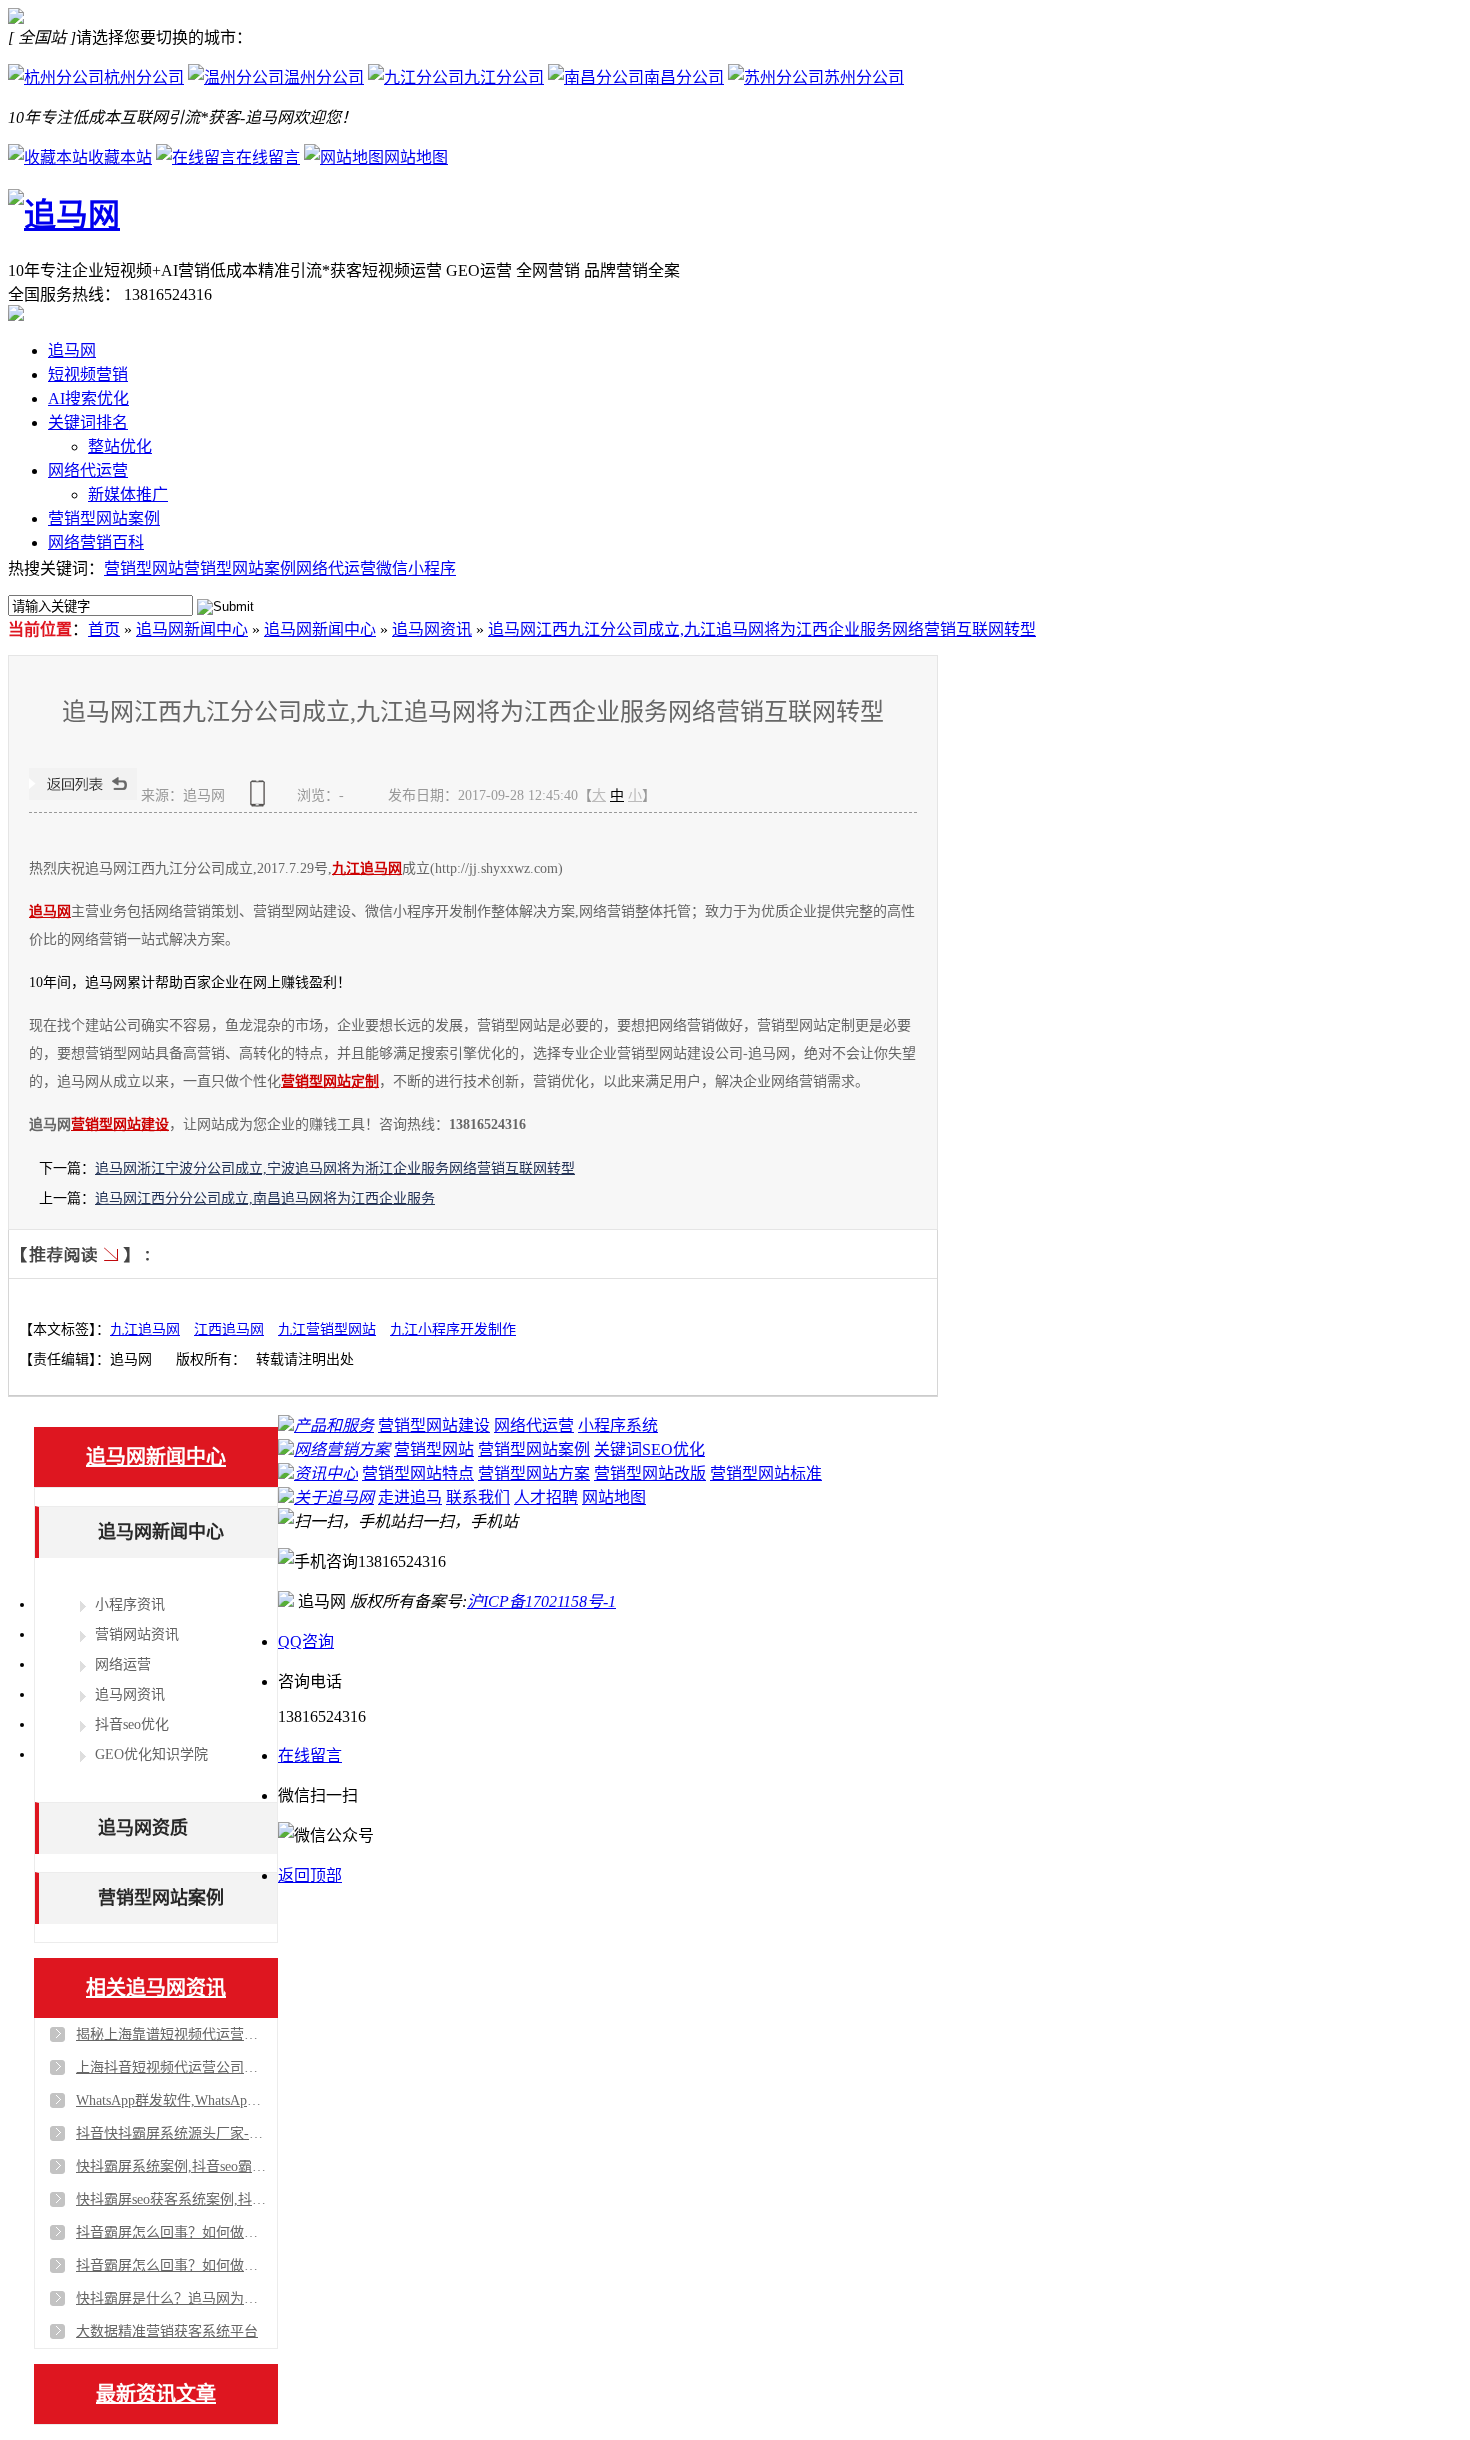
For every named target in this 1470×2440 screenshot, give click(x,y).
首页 (104, 629)
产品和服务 (334, 1425)
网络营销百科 (96, 542)
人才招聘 (546, 1497)
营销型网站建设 (120, 1124)
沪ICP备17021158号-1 (541, 1601)
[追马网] (64, 215)
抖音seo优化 (132, 1724)
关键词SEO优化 (649, 1449)
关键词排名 (88, 422)
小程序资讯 (130, 1604)
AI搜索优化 (88, 398)
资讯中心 (326, 1473)
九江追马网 (367, 868)
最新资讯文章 (156, 2394)
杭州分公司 (144, 77)
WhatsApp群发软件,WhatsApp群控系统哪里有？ (171, 2100)
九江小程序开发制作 (453, 1329)
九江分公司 (504, 77)
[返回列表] (83, 795)
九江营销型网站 (327, 1329)
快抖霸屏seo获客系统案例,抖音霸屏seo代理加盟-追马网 (171, 2199)
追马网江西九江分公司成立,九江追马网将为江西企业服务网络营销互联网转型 (762, 629)
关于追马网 (334, 1497)
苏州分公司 (864, 77)
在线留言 (268, 157)
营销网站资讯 (137, 1634)
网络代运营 (88, 470)
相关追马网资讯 (156, 1988)
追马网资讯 (432, 629)
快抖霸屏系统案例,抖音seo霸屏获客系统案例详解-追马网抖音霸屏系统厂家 (171, 2166)
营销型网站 (144, 568)
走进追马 (410, 1497)
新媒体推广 (128, 494)
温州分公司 (324, 77)
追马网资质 (143, 1828)
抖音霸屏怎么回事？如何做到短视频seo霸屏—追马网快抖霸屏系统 (171, 2232)
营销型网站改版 (650, 1473)
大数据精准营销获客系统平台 (167, 2331)
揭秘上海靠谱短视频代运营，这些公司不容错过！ (171, 2034)
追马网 (72, 350)
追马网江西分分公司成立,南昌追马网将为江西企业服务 (265, 1198)
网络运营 (123, 1664)
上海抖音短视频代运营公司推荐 (171, 2067)
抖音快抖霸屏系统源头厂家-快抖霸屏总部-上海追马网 (171, 2133)
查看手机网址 (261, 800)
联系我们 (478, 1497)
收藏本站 (120, 157)
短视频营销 (88, 374)
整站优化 (120, 446)
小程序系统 (618, 1425)
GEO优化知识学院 (151, 1754)
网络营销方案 (342, 1449)
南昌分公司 (684, 77)
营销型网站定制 (330, 1081)
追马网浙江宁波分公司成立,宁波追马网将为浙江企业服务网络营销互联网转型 (335, 1168)
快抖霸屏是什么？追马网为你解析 (171, 2298)
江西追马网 (229, 1329)
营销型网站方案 (534, 1473)
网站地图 (416, 157)
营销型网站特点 (418, 1473)
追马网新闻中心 (192, 629)
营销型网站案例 (104, 518)
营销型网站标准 (766, 1473)
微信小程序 (416, 568)
